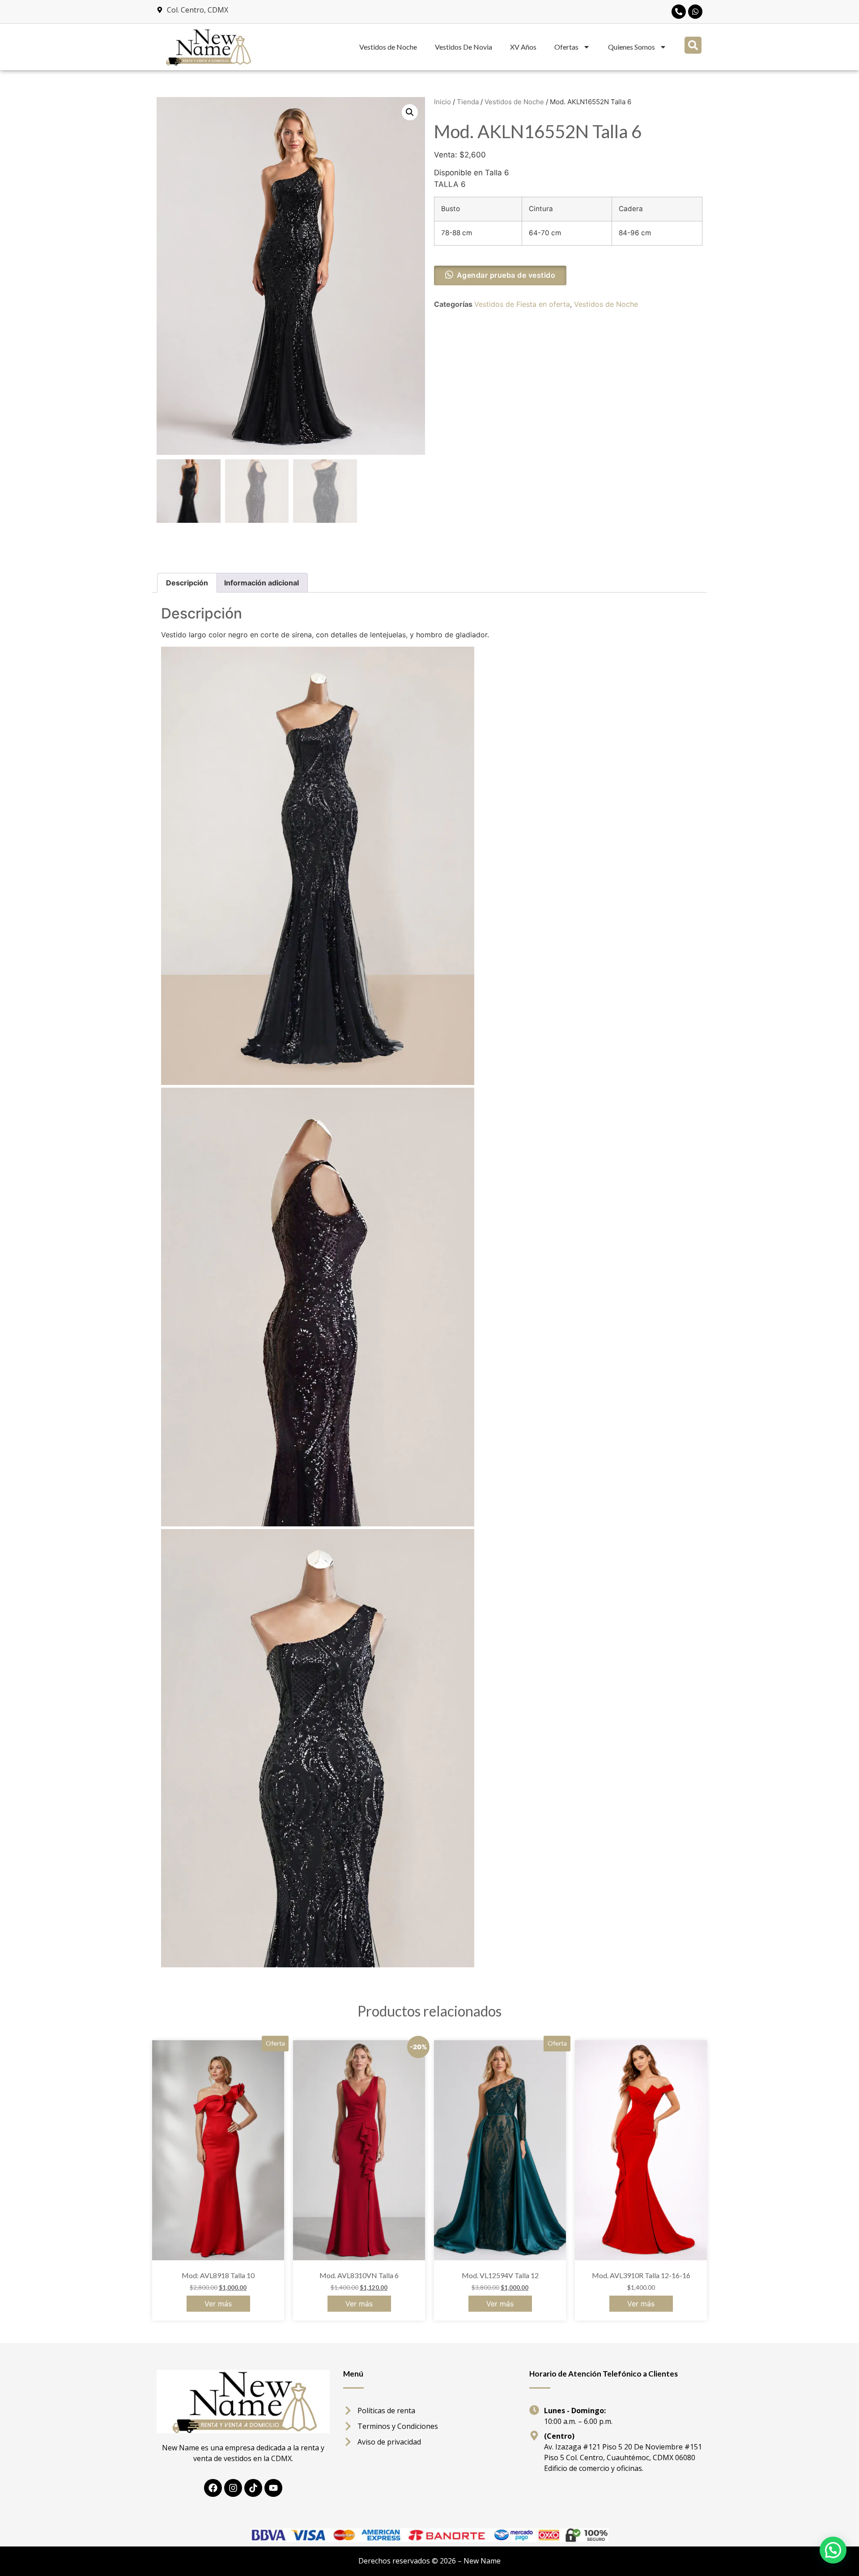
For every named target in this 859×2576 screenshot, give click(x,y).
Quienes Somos (631, 47)
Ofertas (566, 47)
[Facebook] (213, 2488)
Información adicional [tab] (262, 583)
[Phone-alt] (679, 12)
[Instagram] (233, 2488)
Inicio (442, 102)
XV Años (523, 47)
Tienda (468, 102)
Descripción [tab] (187, 583)
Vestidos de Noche (388, 47)
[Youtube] (273, 2488)
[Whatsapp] (695, 12)
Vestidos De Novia (464, 47)
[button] (693, 45)
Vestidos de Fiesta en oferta (522, 304)
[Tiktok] (253, 2488)
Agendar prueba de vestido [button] (506, 275)
